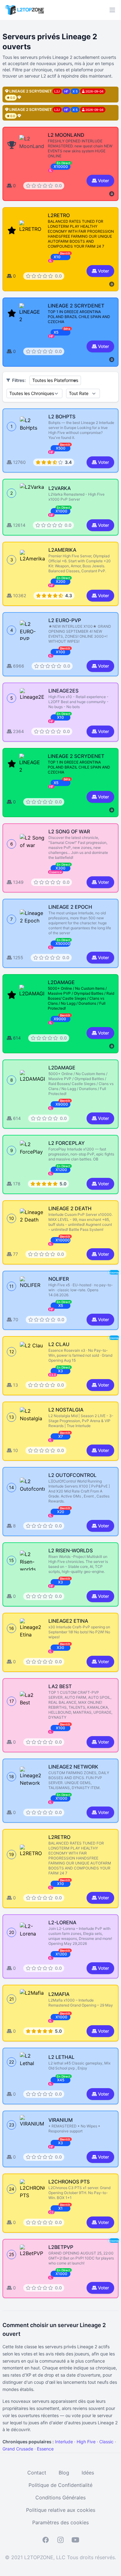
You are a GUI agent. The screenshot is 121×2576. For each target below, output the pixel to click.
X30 (60, 1647)
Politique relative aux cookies (61, 2510)
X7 (61, 1436)
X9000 (62, 1104)
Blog (64, 2473)
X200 (61, 581)
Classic (106, 2442)
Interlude (64, 2442)
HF (51, 452)
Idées (88, 2473)
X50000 (63, 943)
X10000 (63, 1240)
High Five (86, 2442)
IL (51, 656)
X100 (60, 652)
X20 (61, 1512)
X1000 (61, 511)
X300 (60, 868)
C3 (51, 2212)
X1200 (61, 1170)
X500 (61, 448)
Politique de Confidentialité (60, 2485)
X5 (61, 1305)
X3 (60, 1371)
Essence (56, 872)
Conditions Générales (60, 2497)
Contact (37, 2473)
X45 (61, 2080)
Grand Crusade (18, 2449)
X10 (60, 717)
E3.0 (53, 1375)
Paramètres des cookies (60, 2522)
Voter (103, 181)
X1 (60, 2208)
